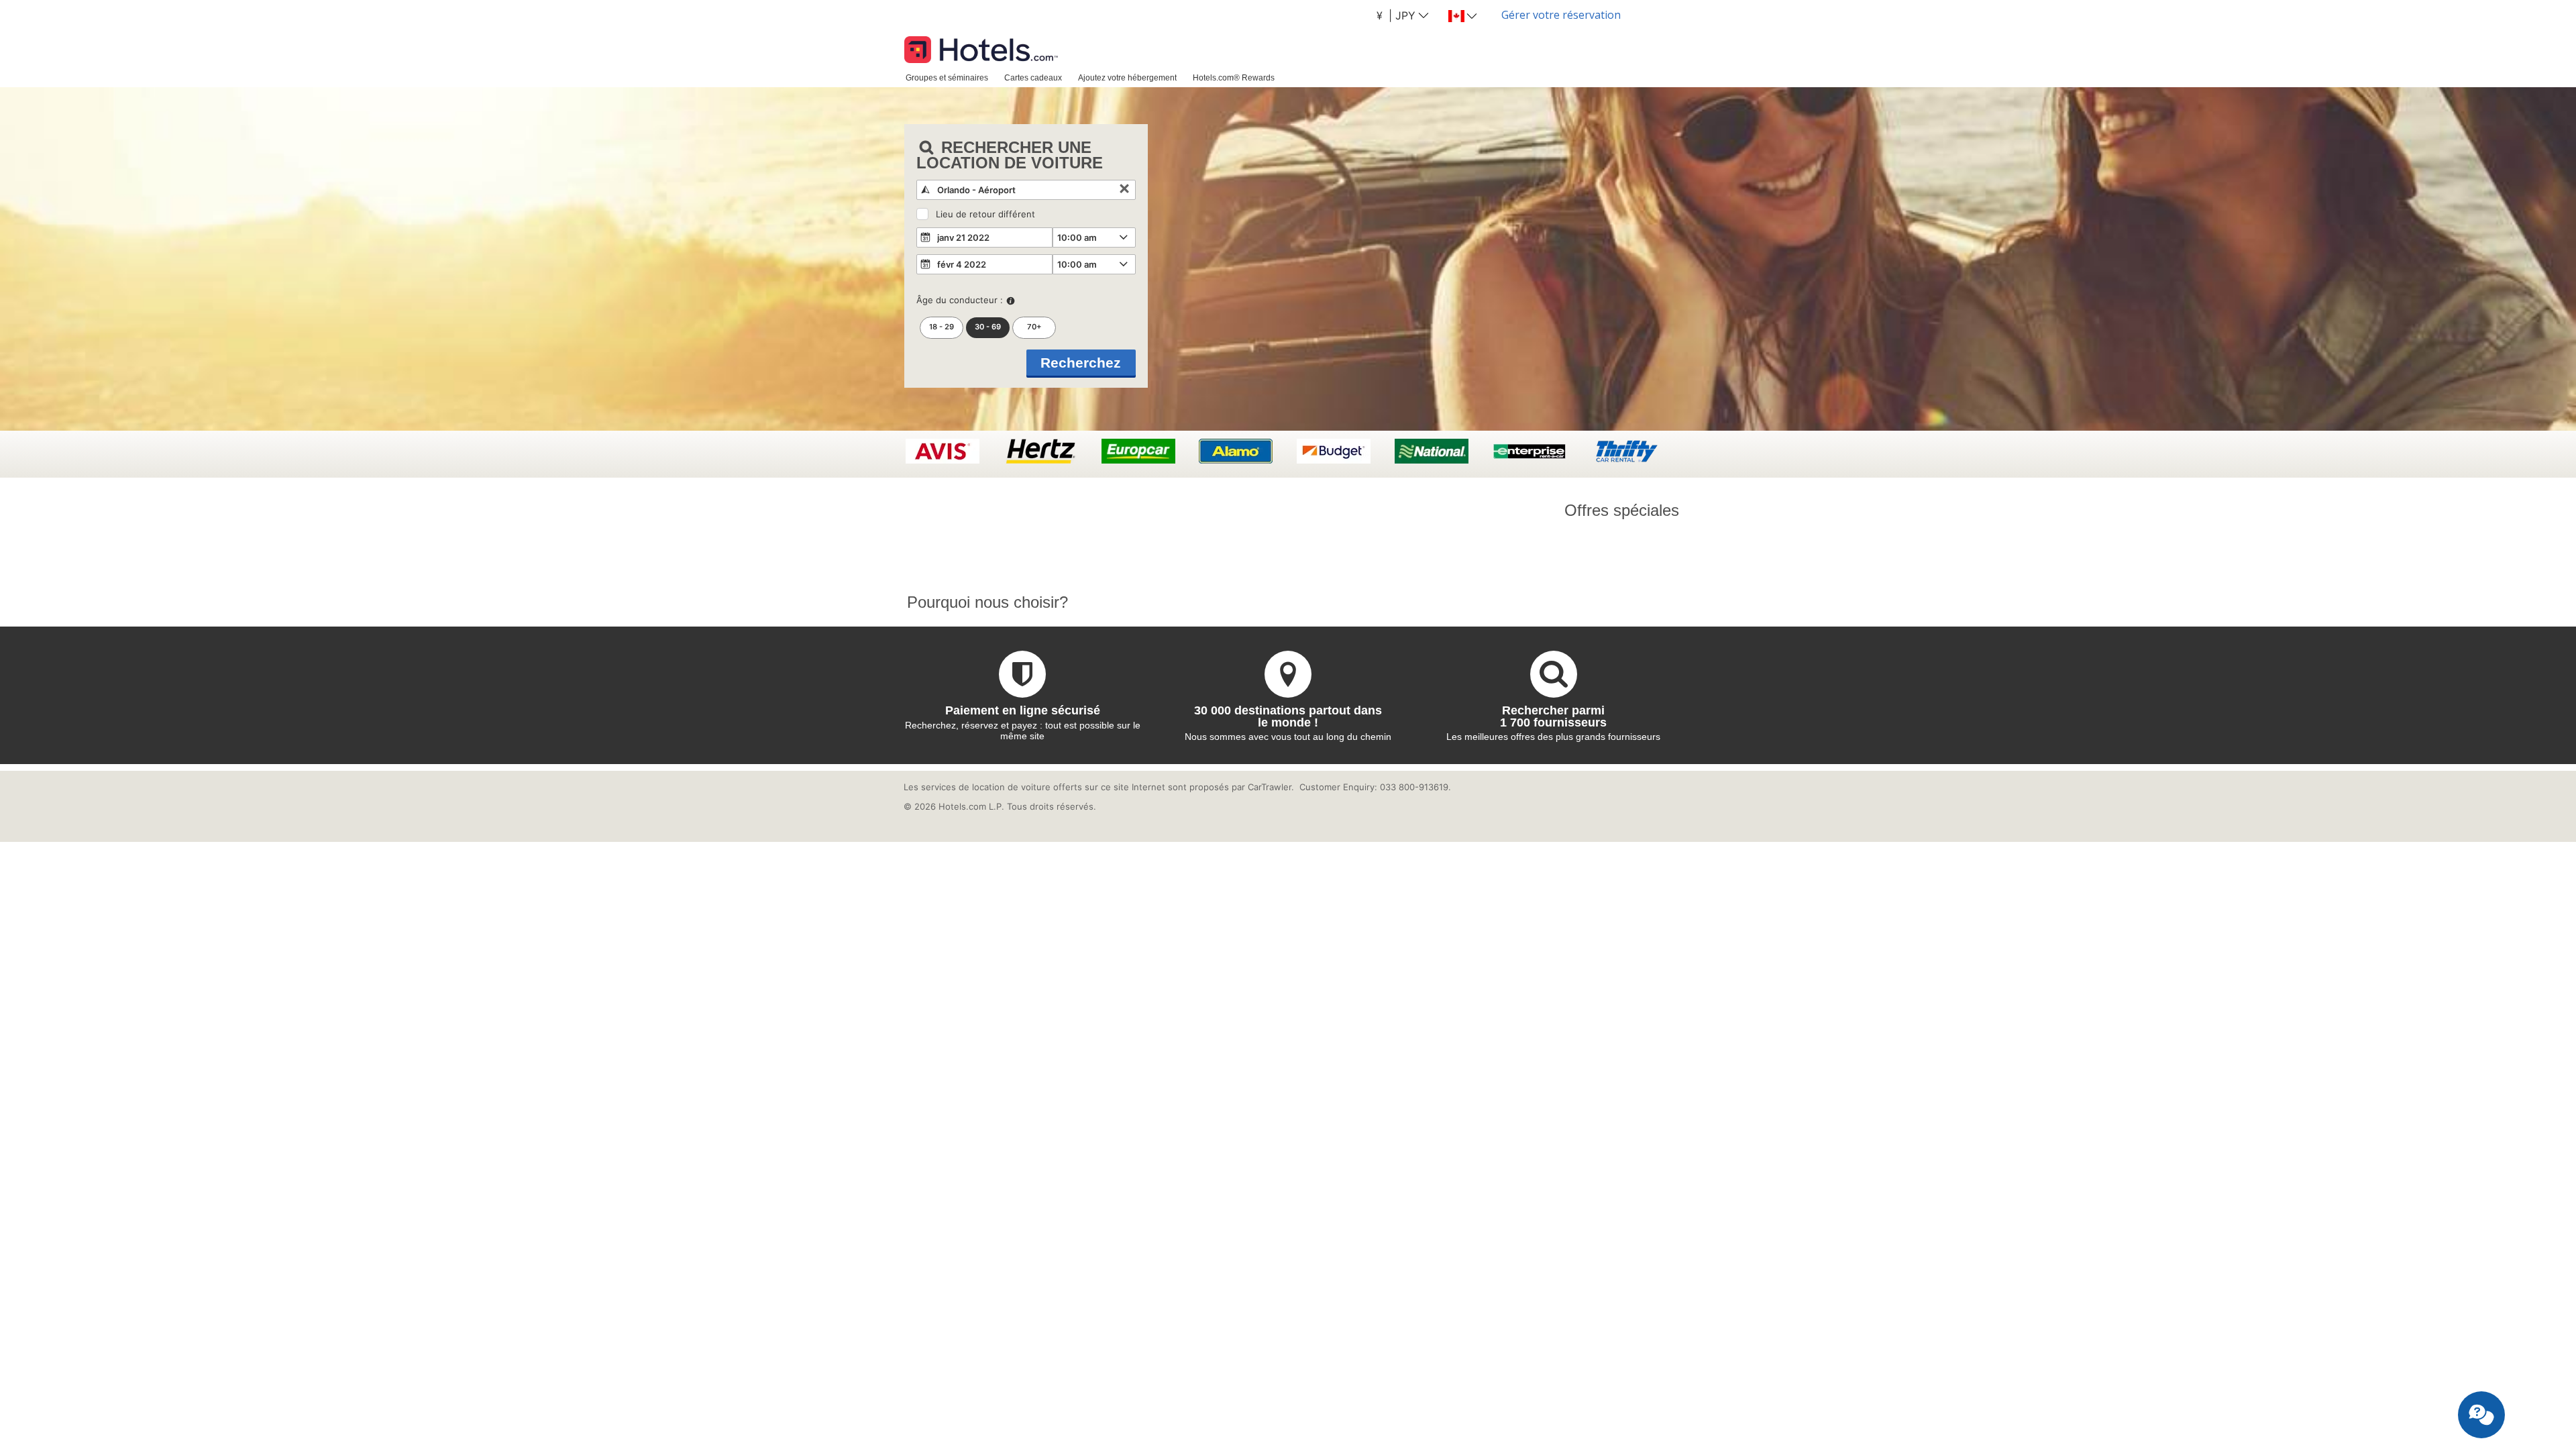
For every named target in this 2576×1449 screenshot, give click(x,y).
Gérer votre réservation (1561, 15)
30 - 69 (988, 327)
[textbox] (1026, 190)
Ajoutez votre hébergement (1127, 77)
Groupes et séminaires (947, 77)
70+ (1034, 327)
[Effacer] (1124, 190)
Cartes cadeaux (1033, 77)
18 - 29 (942, 327)
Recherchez (1081, 363)
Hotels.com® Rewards (1234, 77)
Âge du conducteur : (960, 300)
